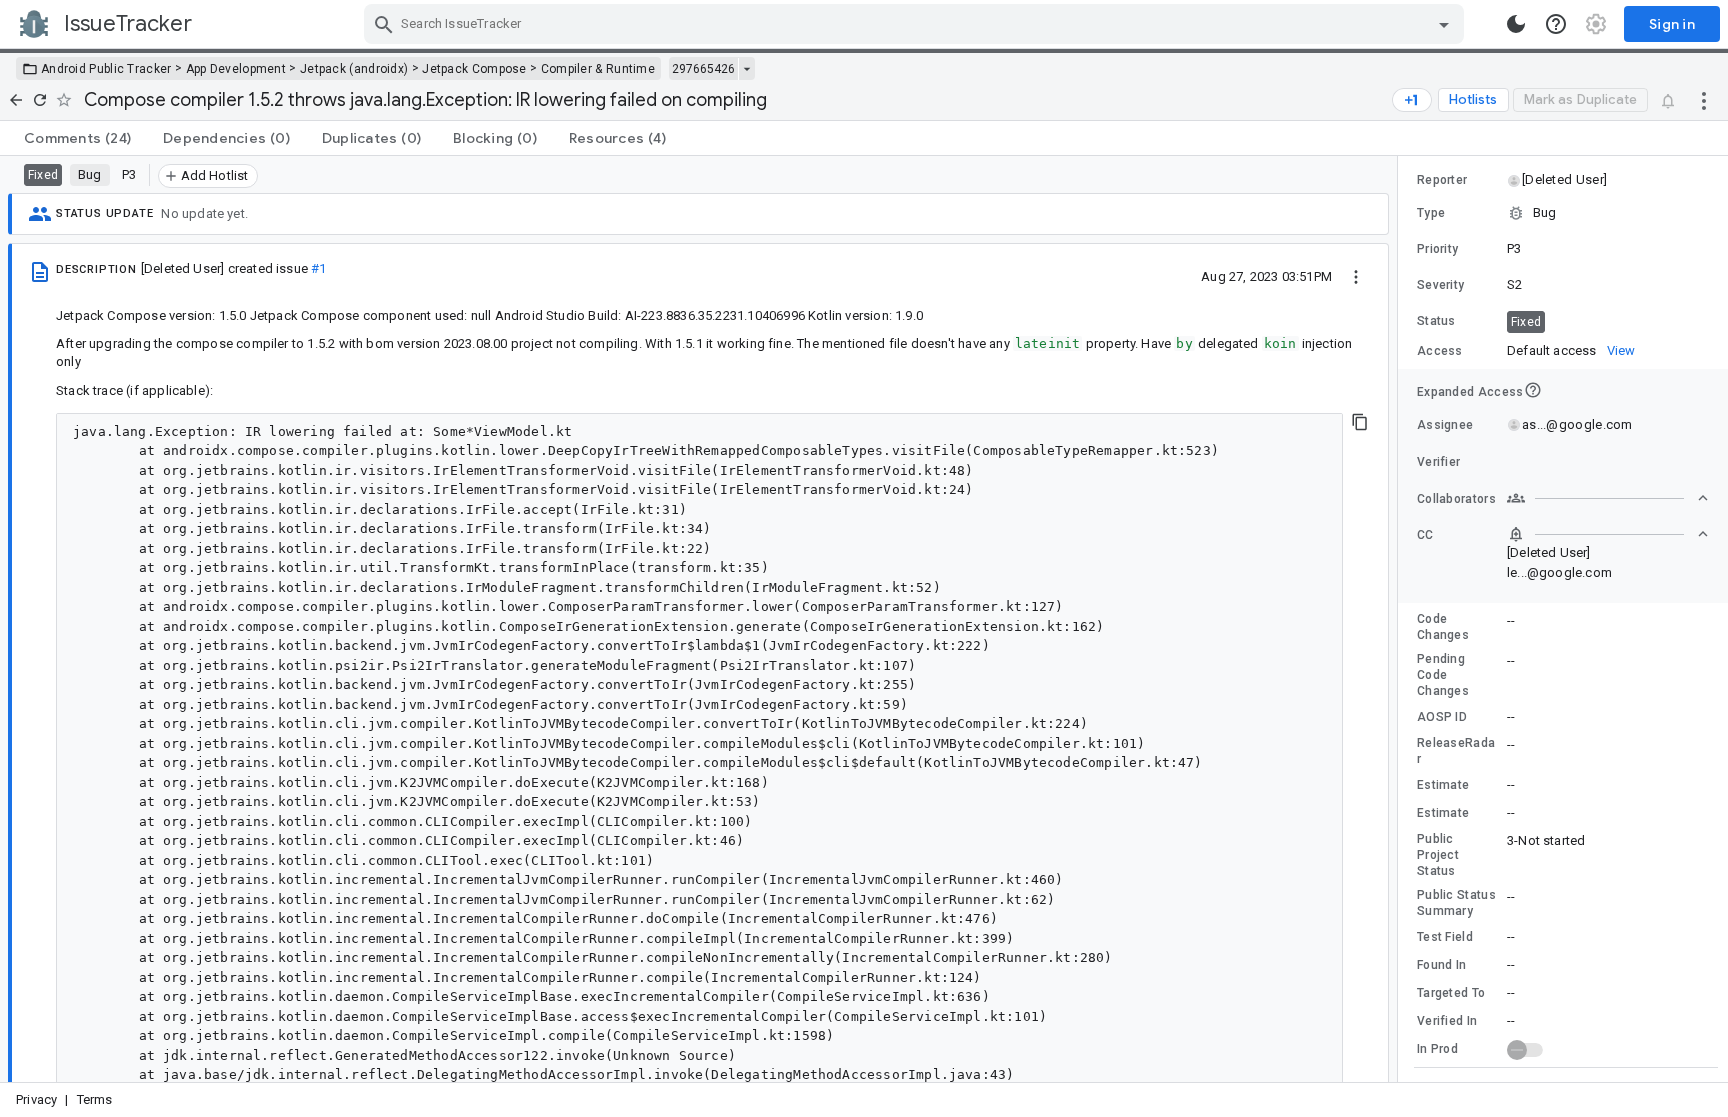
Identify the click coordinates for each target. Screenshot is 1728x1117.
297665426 (703, 69)
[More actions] (1704, 100)
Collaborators (1456, 499)
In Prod (1437, 1049)
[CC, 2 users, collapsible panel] (1608, 534)
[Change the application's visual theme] (1516, 24)
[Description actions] (1356, 276)
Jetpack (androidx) (354, 69)
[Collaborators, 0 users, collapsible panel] (1608, 498)
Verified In (1447, 1021)
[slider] (1401, 619)
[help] (1556, 24)
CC (1425, 535)
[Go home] (16, 100)
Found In (1441, 965)
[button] (1563, 180)
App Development (236, 69)
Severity (1440, 285)
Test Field (1445, 937)
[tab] (77, 138)
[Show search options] (1444, 24)
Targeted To (1451, 993)
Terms (95, 1099)
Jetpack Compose (474, 69)
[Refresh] (40, 100)
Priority (1437, 249)
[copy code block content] (1360, 422)
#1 (318, 268)
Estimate (1443, 785)
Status (1436, 321)
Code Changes (1443, 627)
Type (1431, 213)
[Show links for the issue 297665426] (746, 69)
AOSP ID (1442, 717)
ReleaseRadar (1456, 751)
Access (1440, 351)
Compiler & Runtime (598, 69)
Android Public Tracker (106, 69)
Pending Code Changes (1443, 675)
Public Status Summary (1456, 903)
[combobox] (916, 24)
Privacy (36, 1099)
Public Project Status (1438, 855)
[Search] (384, 24)
